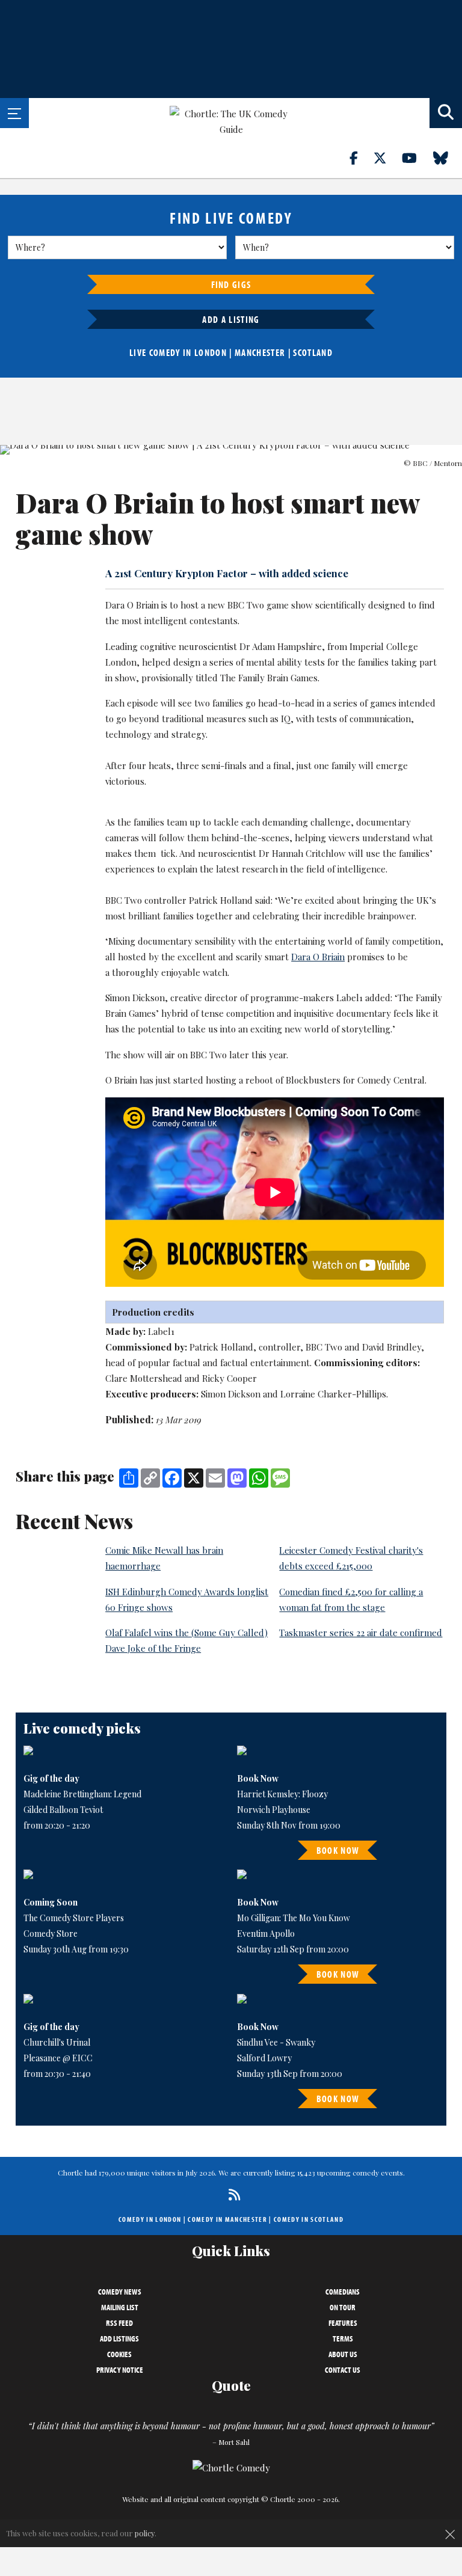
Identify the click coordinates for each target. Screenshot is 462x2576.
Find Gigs (231, 284)
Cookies (119, 2354)
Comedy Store (51, 1934)
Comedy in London (150, 2219)
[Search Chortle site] (446, 113)
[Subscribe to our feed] (231, 2194)
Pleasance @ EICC (58, 2058)
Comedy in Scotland (309, 2219)
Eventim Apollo (266, 1934)
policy (145, 2533)
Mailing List (120, 2307)
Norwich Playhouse (274, 1810)
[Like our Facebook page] (361, 158)
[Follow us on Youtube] (416, 158)
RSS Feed (119, 2323)
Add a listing (231, 319)
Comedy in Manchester (227, 2219)
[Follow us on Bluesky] (448, 158)
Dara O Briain (318, 957)
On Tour (343, 2307)
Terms (343, 2338)
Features (343, 2323)
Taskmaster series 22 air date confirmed (361, 1633)
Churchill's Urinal (57, 2042)
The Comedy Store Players (74, 1918)
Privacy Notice (120, 2370)
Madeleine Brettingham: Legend (82, 1794)
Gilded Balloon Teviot (63, 1810)
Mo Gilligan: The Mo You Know (294, 1918)
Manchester (260, 352)
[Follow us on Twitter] (387, 158)
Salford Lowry (264, 2058)
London (211, 352)
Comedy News (120, 2292)
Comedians (343, 2292)
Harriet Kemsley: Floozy (282, 1794)
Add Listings (119, 2338)
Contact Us (343, 2370)
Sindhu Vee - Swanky (276, 2042)
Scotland (313, 352)
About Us (343, 2354)
